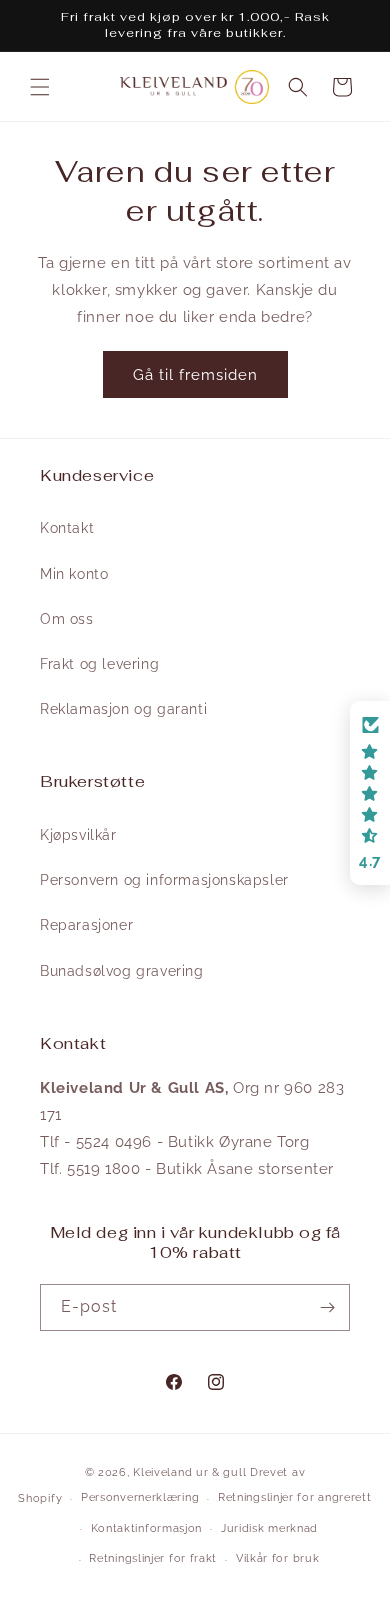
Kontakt (67, 528)
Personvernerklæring (140, 1497)
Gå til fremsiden (195, 375)
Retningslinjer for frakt (153, 1558)
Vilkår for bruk (278, 1558)
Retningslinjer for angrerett (295, 1497)
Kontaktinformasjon (147, 1528)
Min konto (74, 574)
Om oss (67, 619)
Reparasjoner (86, 925)
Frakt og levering (99, 664)
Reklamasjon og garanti (123, 709)
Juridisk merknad (269, 1528)
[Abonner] (327, 1307)
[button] (40, 87)
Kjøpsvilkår (78, 835)
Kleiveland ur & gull (189, 1472)
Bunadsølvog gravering (122, 971)
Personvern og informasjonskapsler (164, 880)
